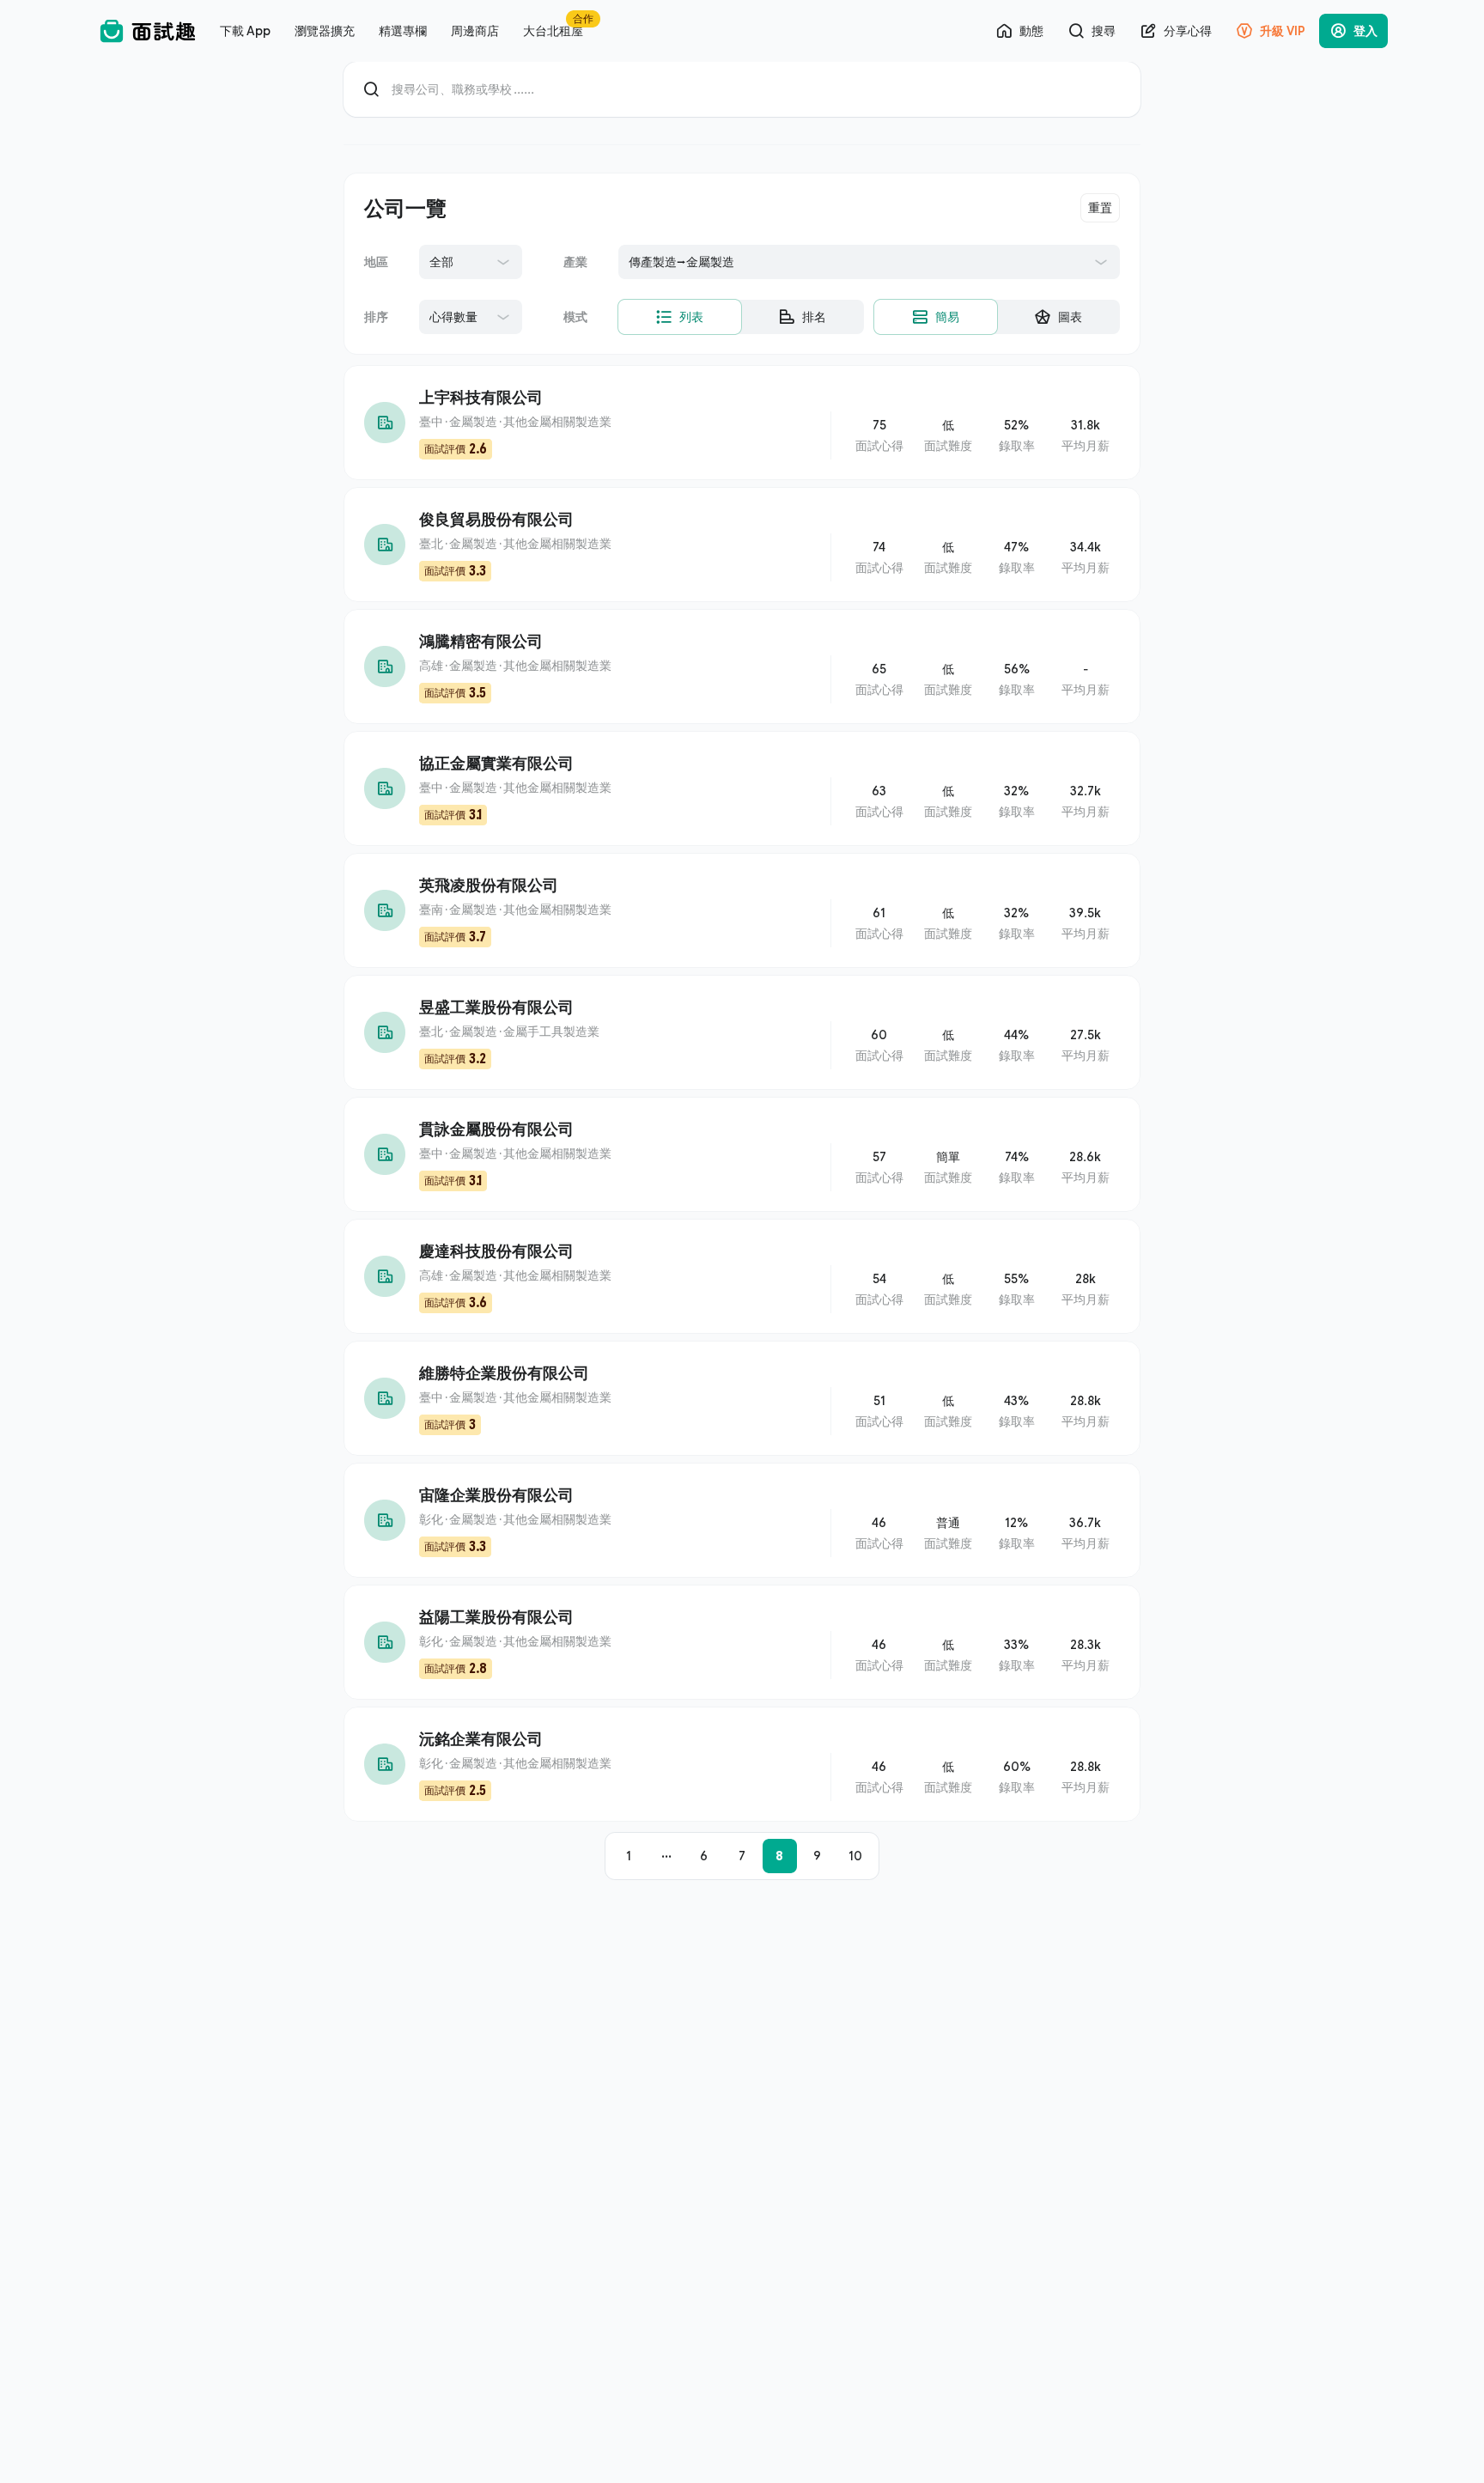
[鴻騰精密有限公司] (742, 666)
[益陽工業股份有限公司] (742, 1642)
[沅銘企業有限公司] (742, 1764)
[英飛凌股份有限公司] (742, 910)
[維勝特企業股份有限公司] (742, 1398)
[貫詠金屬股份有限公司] (742, 1154)
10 (855, 1856)
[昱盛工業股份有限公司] (742, 1032)
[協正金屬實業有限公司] (742, 788)
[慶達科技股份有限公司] (742, 1276)
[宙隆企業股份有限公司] (742, 1520)
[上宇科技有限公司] (742, 423)
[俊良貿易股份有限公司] (742, 545)
